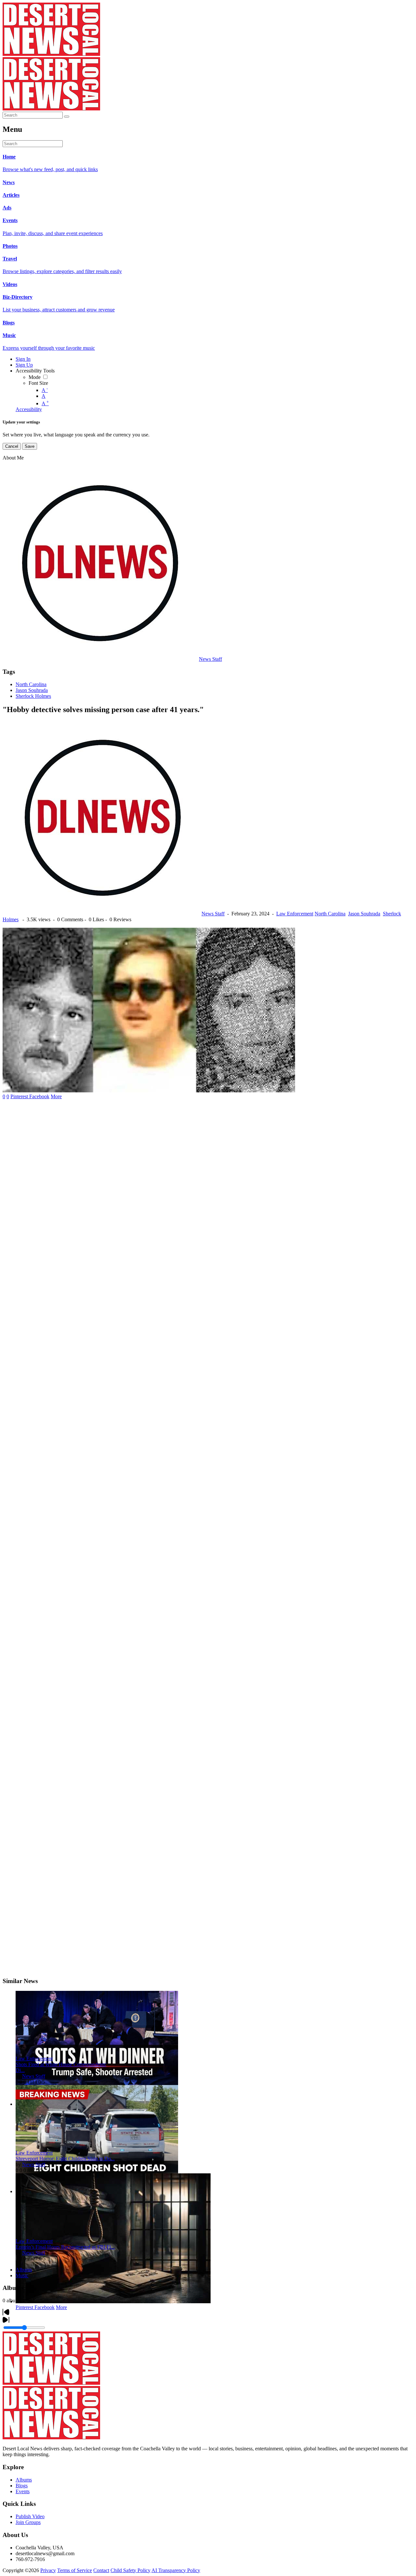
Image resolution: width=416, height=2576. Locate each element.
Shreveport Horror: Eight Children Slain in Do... (65, 2159)
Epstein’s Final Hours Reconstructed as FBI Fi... (65, 2247)
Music (22, 2275)
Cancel (12, 446)
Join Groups (28, 2522)
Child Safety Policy (130, 2570)
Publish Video (30, 2516)
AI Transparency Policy (176, 2570)
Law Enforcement (295, 914)
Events (23, 2491)
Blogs (22, 2486)
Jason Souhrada (32, 690)
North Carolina (31, 684)
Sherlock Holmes (33, 696)
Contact (101, 2570)
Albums (24, 2270)
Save (30, 446)
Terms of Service (75, 2570)
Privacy (48, 2570)
